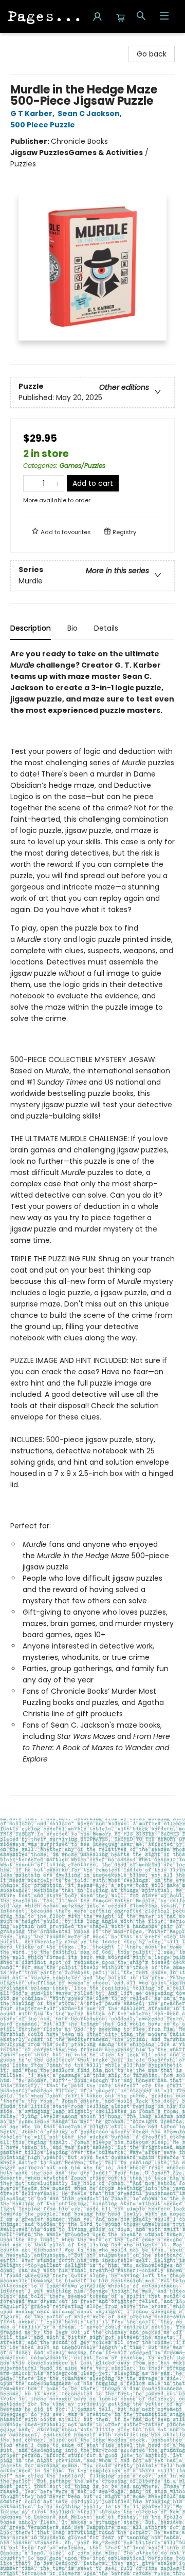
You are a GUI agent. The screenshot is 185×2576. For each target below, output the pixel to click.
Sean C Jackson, (90, 113)
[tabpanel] (92, 1222)
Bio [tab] (72, 628)
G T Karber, (33, 113)
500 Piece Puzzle (43, 125)
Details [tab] (106, 628)
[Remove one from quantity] (30, 483)
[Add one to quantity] (57, 483)
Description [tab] (31, 628)
